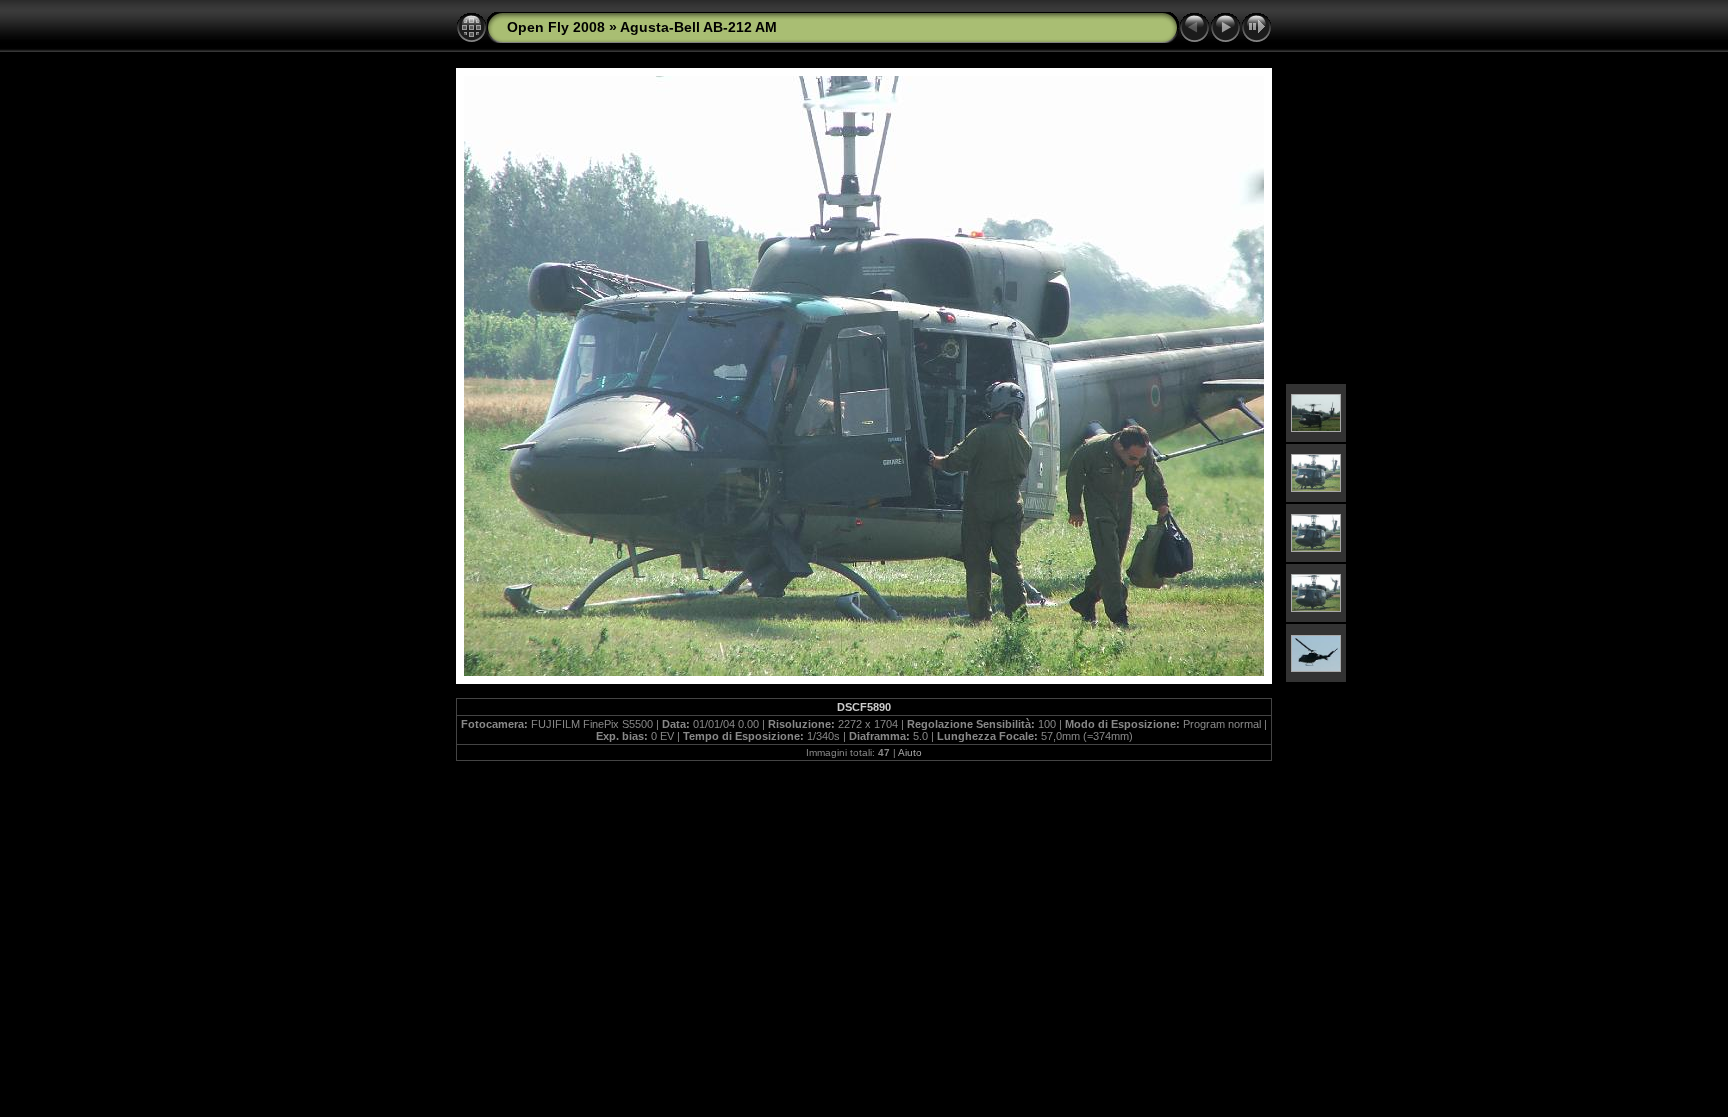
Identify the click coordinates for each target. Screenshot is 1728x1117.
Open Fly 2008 (556, 27)
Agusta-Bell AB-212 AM (698, 27)
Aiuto (910, 752)
